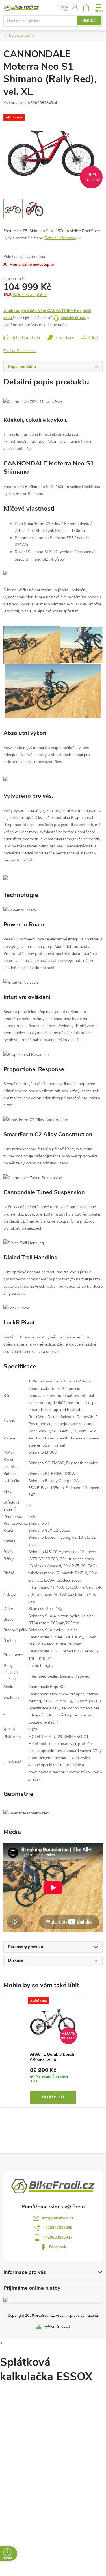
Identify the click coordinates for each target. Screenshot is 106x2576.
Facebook (58, 2247)
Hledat (90, 21)
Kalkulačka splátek (30, 295)
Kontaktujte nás (73, 318)
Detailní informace (60, 238)
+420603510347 (58, 2237)
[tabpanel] (53, 2052)
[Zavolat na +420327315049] (65, 8)
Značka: (20, 351)
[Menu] (99, 7)
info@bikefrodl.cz (58, 2218)
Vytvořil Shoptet (57, 2327)
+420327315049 (58, 2228)
